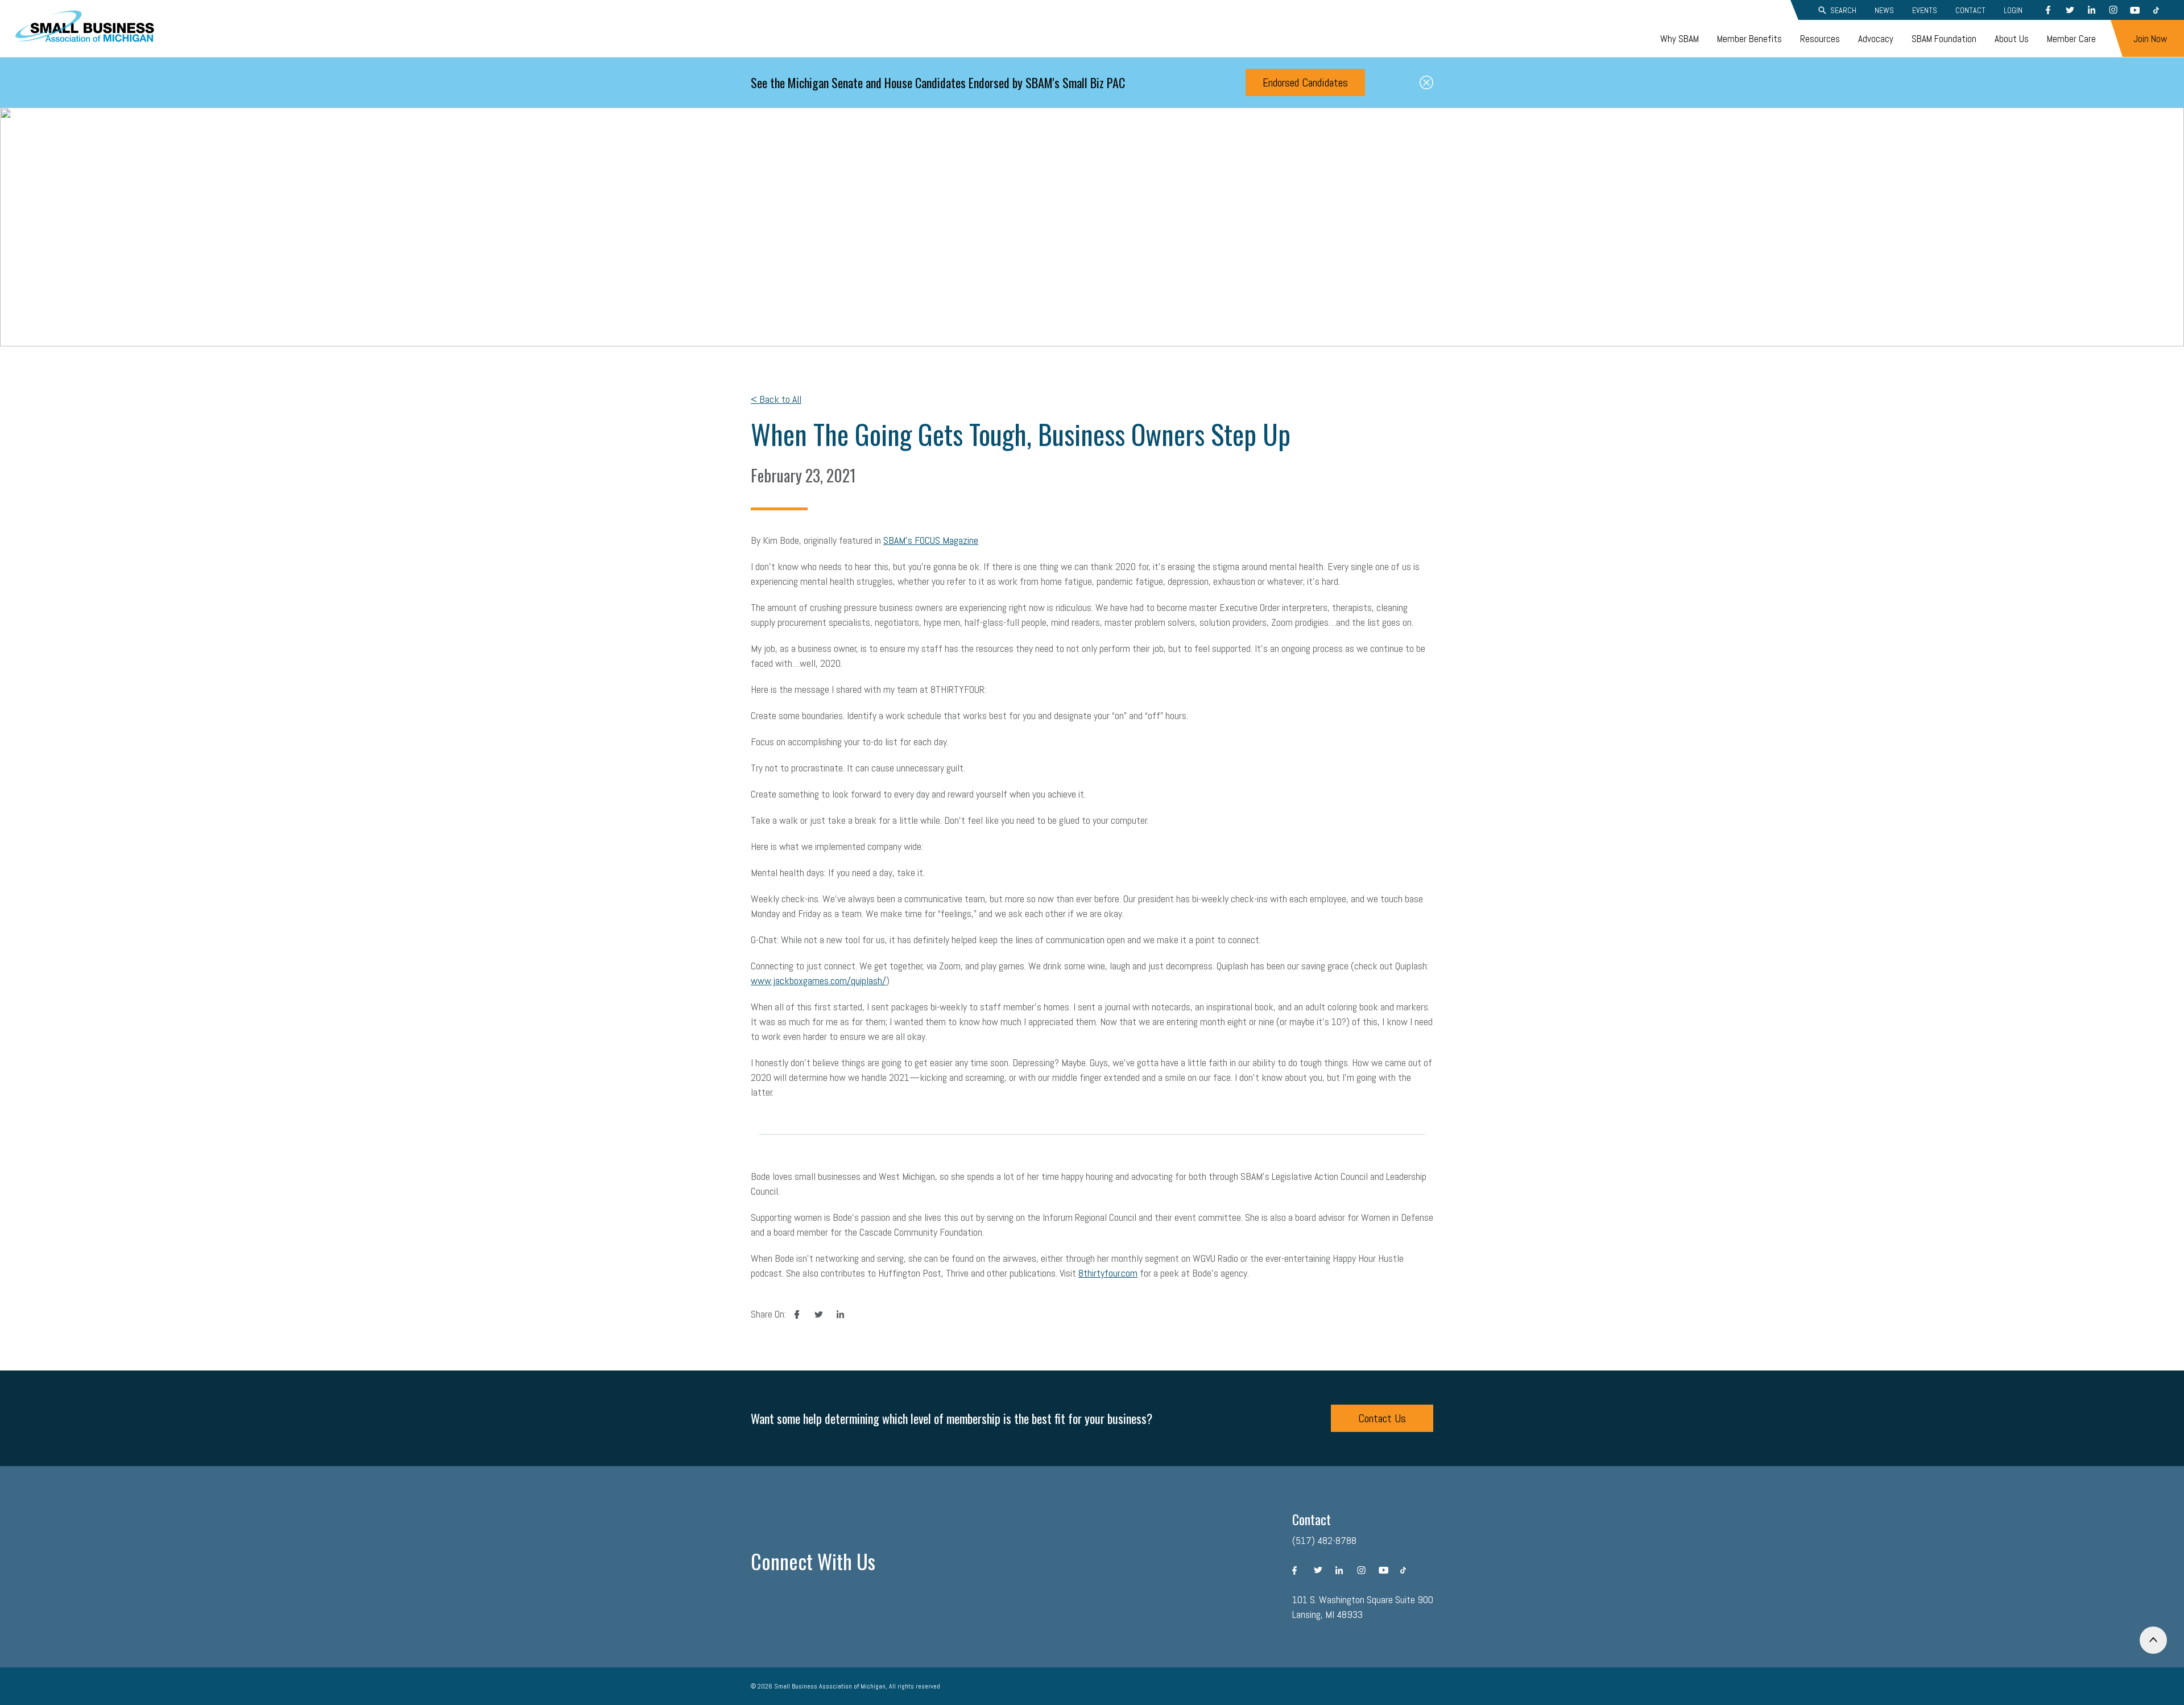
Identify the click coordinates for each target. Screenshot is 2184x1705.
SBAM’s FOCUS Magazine (931, 540)
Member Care (2071, 39)
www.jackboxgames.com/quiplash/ (818, 981)
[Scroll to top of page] (2153, 1640)
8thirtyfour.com (1108, 1273)
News (1884, 10)
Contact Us (1382, 1418)
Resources (1820, 39)
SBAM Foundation (1944, 39)
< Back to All (776, 399)
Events (1925, 10)
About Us (2012, 39)
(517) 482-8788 (1324, 1540)
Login (2013, 10)
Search (1843, 10)
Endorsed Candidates (1305, 82)
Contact (1970, 10)
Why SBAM (1680, 39)
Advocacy (1876, 39)
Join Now (2150, 39)
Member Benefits (1749, 39)
